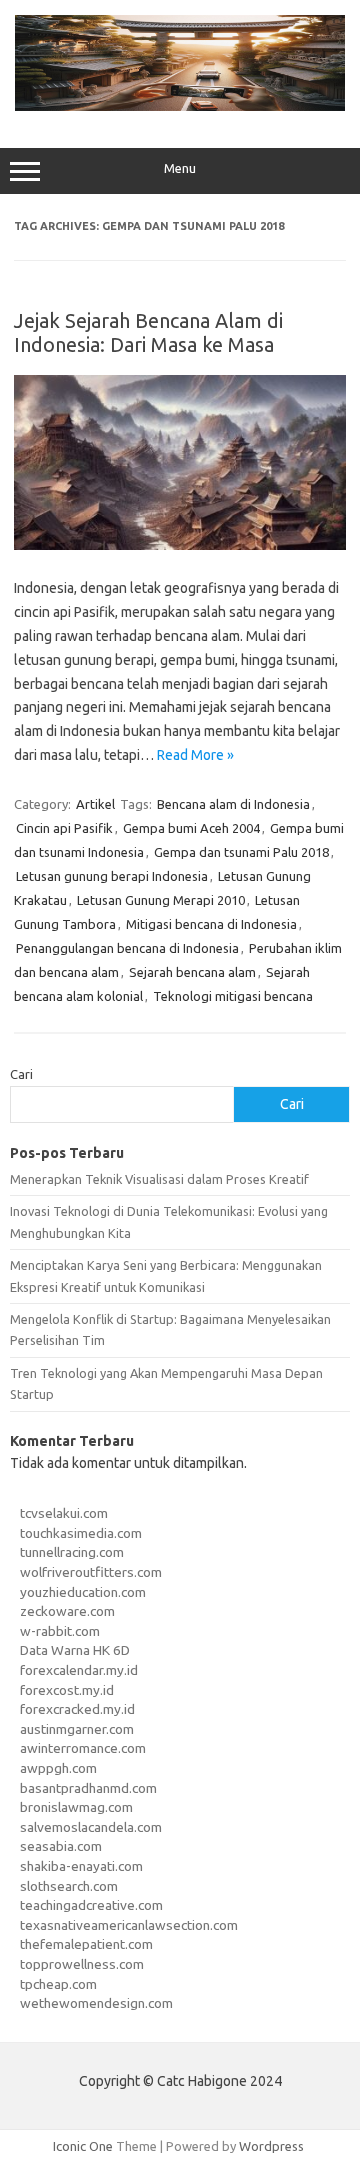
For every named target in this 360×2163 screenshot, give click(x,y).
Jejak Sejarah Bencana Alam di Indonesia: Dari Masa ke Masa (148, 332)
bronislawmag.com (76, 1807)
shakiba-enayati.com (81, 1866)
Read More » (195, 755)
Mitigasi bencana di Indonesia (211, 924)
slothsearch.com (69, 1886)
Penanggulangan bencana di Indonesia (127, 948)
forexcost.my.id (67, 1690)
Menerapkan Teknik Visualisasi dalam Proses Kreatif (159, 1179)
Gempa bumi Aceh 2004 (191, 828)
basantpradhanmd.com (88, 1788)
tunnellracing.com (72, 1552)
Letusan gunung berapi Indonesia (112, 876)
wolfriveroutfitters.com (91, 1572)
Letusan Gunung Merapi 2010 (161, 900)
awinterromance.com (83, 1748)
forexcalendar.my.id (79, 1670)
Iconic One (83, 2146)
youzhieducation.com (83, 1592)
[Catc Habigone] (180, 106)
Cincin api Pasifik (64, 828)
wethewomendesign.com (96, 2003)
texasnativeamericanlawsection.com (129, 1925)
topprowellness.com (82, 1964)
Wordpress (271, 2146)
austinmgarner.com (77, 1729)
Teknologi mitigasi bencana (233, 996)
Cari (21, 1074)
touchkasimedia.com (81, 1533)
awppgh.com (58, 1768)
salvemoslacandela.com (91, 1827)
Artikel (95, 804)
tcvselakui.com (64, 1513)
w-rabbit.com (60, 1631)
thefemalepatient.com (86, 1944)
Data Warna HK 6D (75, 1650)
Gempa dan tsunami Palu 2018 (241, 852)
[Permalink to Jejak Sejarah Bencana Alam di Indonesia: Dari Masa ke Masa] (180, 545)
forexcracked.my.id (77, 1709)
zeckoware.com (67, 1611)
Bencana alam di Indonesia (233, 804)
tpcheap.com (58, 1984)
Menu (180, 168)
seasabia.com (61, 1846)
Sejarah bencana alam (192, 972)
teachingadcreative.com (91, 1905)
